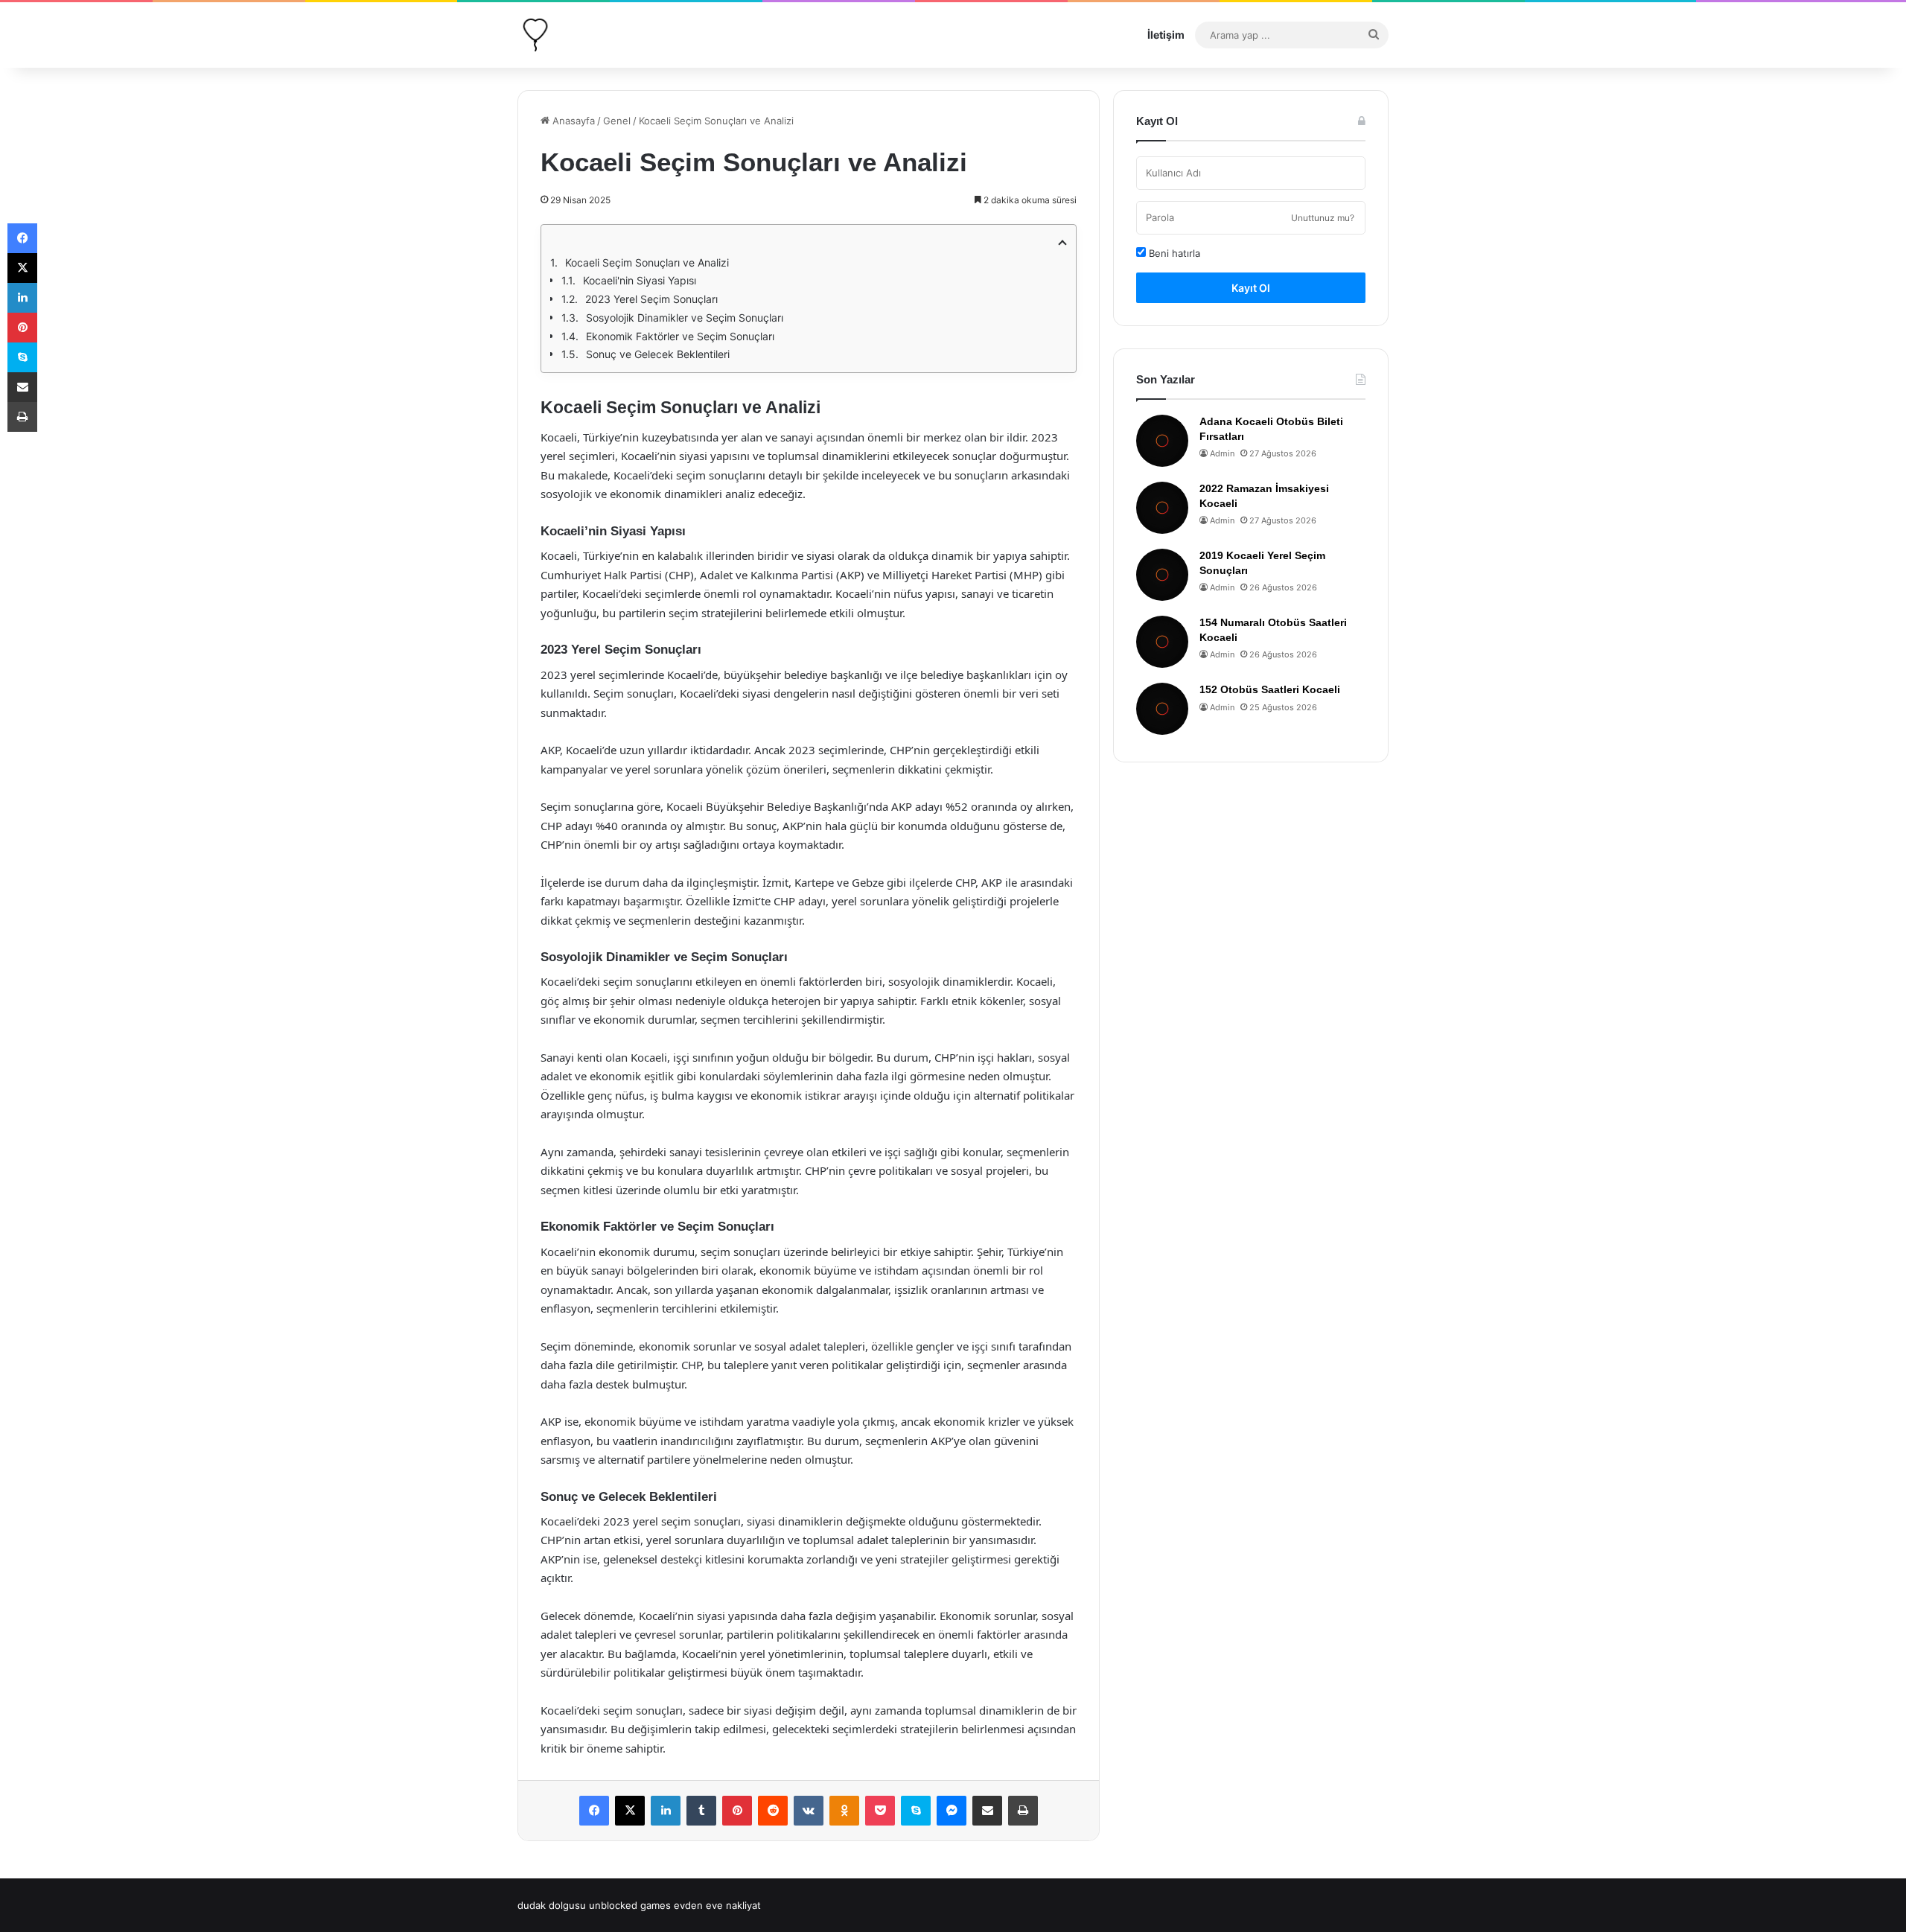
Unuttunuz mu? (1323, 218)
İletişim (1166, 35)
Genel (617, 121)
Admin (1222, 453)
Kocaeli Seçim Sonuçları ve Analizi (647, 262)
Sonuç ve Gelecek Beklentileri (658, 354)
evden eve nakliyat (717, 1905)
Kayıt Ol (1251, 288)
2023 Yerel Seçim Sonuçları (651, 299)
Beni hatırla (1173, 253)
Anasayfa (572, 121)
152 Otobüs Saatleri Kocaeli (1270, 689)
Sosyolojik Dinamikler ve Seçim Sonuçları (685, 318)
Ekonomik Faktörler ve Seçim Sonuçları (680, 336)
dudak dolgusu (552, 1905)
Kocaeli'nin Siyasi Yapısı (640, 280)
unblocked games (630, 1905)
